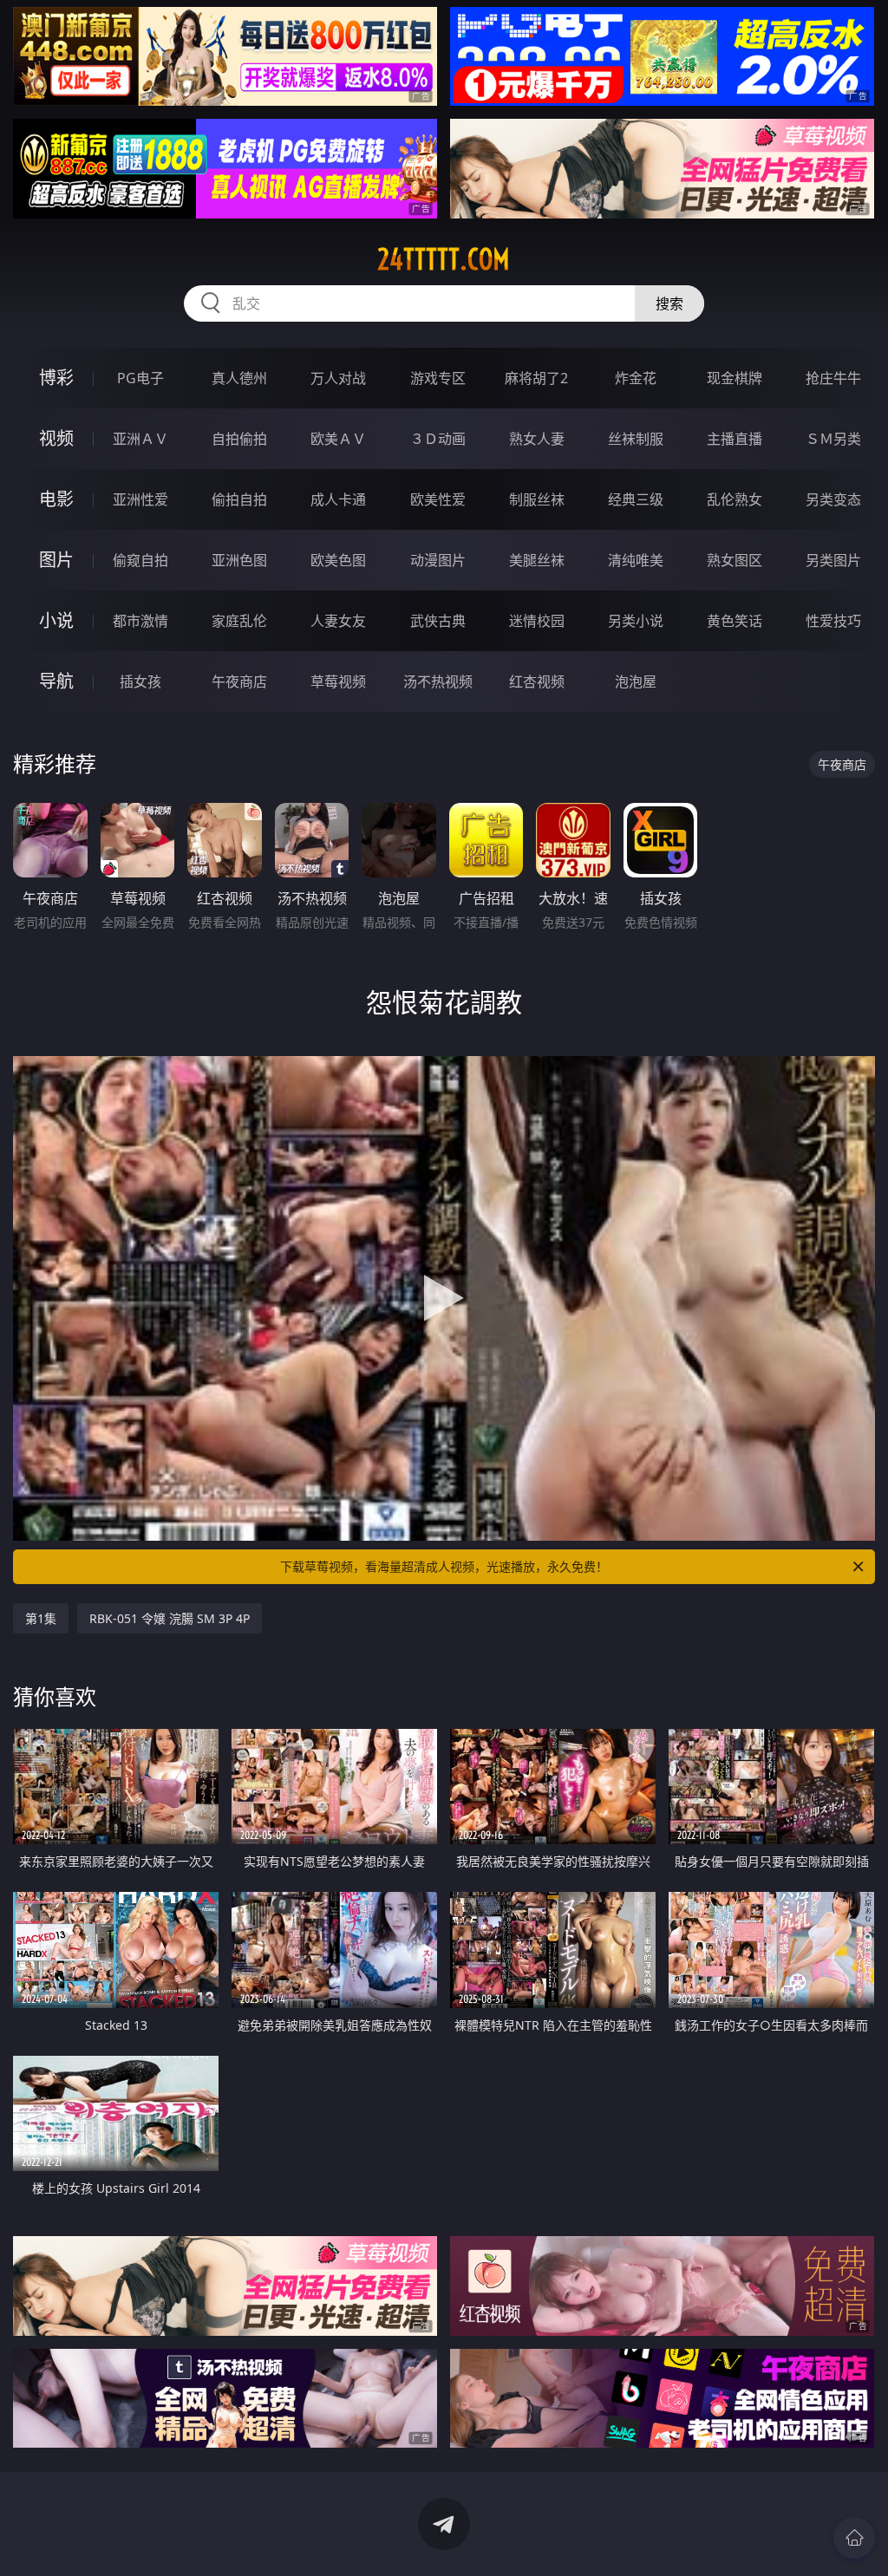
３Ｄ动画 (438, 439)
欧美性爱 (438, 499)
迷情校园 (537, 621)
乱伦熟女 (735, 499)
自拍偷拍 (239, 439)
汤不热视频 (438, 681)
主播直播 (735, 439)
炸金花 (636, 378)
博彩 (56, 378)
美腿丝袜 (537, 560)
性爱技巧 (833, 621)
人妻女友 (338, 621)
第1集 (41, 1618)
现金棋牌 (735, 378)
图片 (56, 560)
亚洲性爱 (140, 499)
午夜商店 (239, 681)
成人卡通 (338, 499)
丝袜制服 (636, 439)
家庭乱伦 (239, 621)
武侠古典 (438, 621)
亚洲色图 (239, 560)
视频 (56, 438)
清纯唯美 (636, 560)
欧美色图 (338, 560)
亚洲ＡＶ (140, 439)
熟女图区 (735, 560)
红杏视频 (537, 681)
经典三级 (636, 499)
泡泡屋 (636, 681)
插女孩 (140, 681)
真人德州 (239, 378)
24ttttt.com (444, 259)
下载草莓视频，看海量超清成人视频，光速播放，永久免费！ (444, 1566)
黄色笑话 (735, 621)
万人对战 (338, 378)
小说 (56, 620)
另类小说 (636, 621)
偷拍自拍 (239, 499)
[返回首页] (854, 2538)
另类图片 (833, 560)
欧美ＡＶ (338, 439)
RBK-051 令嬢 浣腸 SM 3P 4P (170, 1618)
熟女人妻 (537, 439)
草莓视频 (338, 681)
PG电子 (140, 378)
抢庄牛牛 (833, 378)
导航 (56, 681)
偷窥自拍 (140, 560)
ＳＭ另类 (833, 439)
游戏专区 (438, 378)
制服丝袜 (537, 499)
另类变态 (833, 499)
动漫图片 (438, 560)
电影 (56, 499)
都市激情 (140, 621)
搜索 (669, 303)
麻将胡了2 (536, 378)
